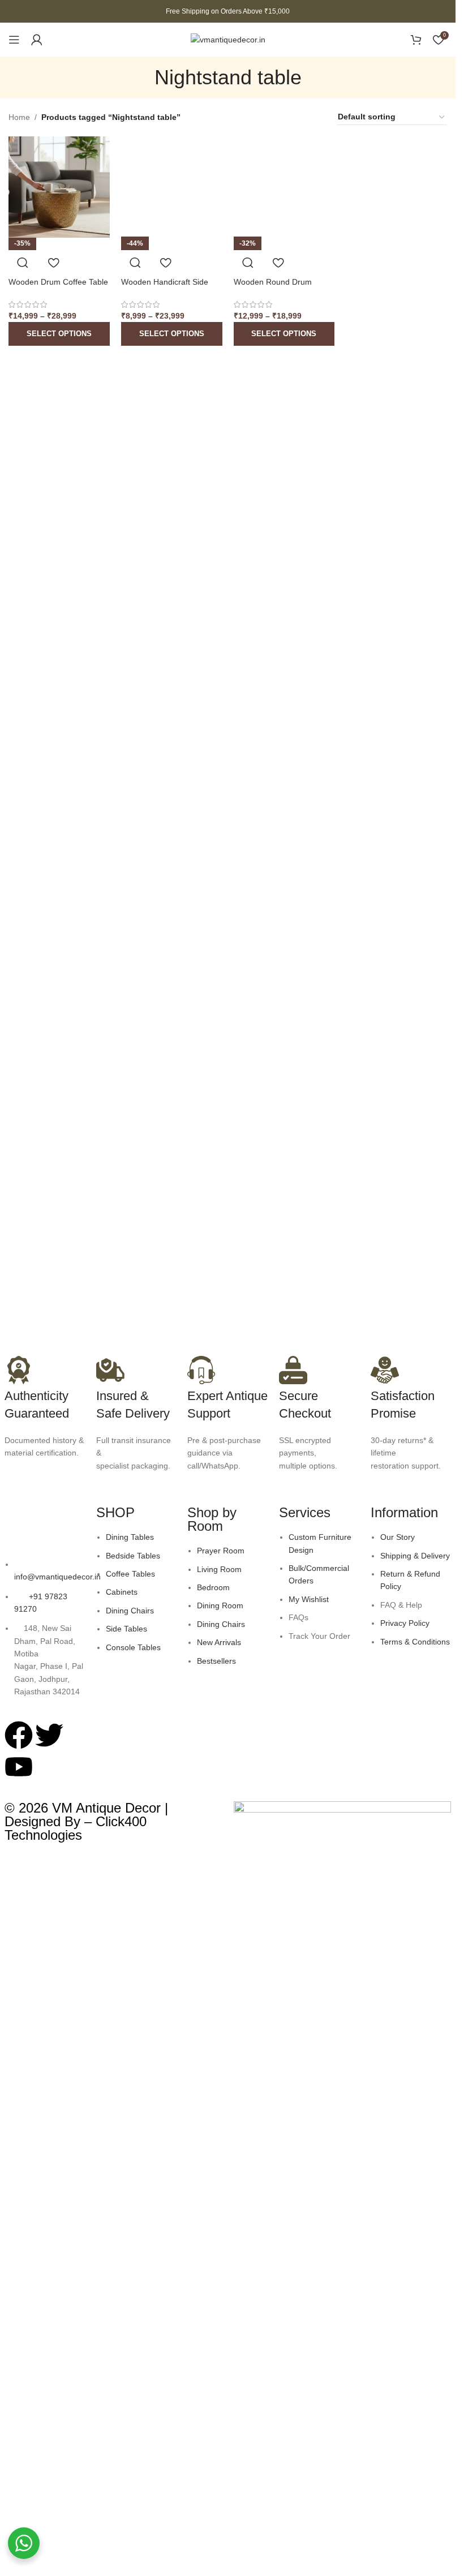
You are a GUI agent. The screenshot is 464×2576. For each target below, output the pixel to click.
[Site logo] (228, 39)
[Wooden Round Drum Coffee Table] (284, 187)
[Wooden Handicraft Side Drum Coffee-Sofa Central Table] (172, 187)
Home (19, 117)
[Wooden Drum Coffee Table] (59, 187)
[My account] (37, 40)
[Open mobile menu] (14, 40)
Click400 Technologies (76, 1828)
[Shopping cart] (416, 40)
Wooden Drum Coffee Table (58, 282)
